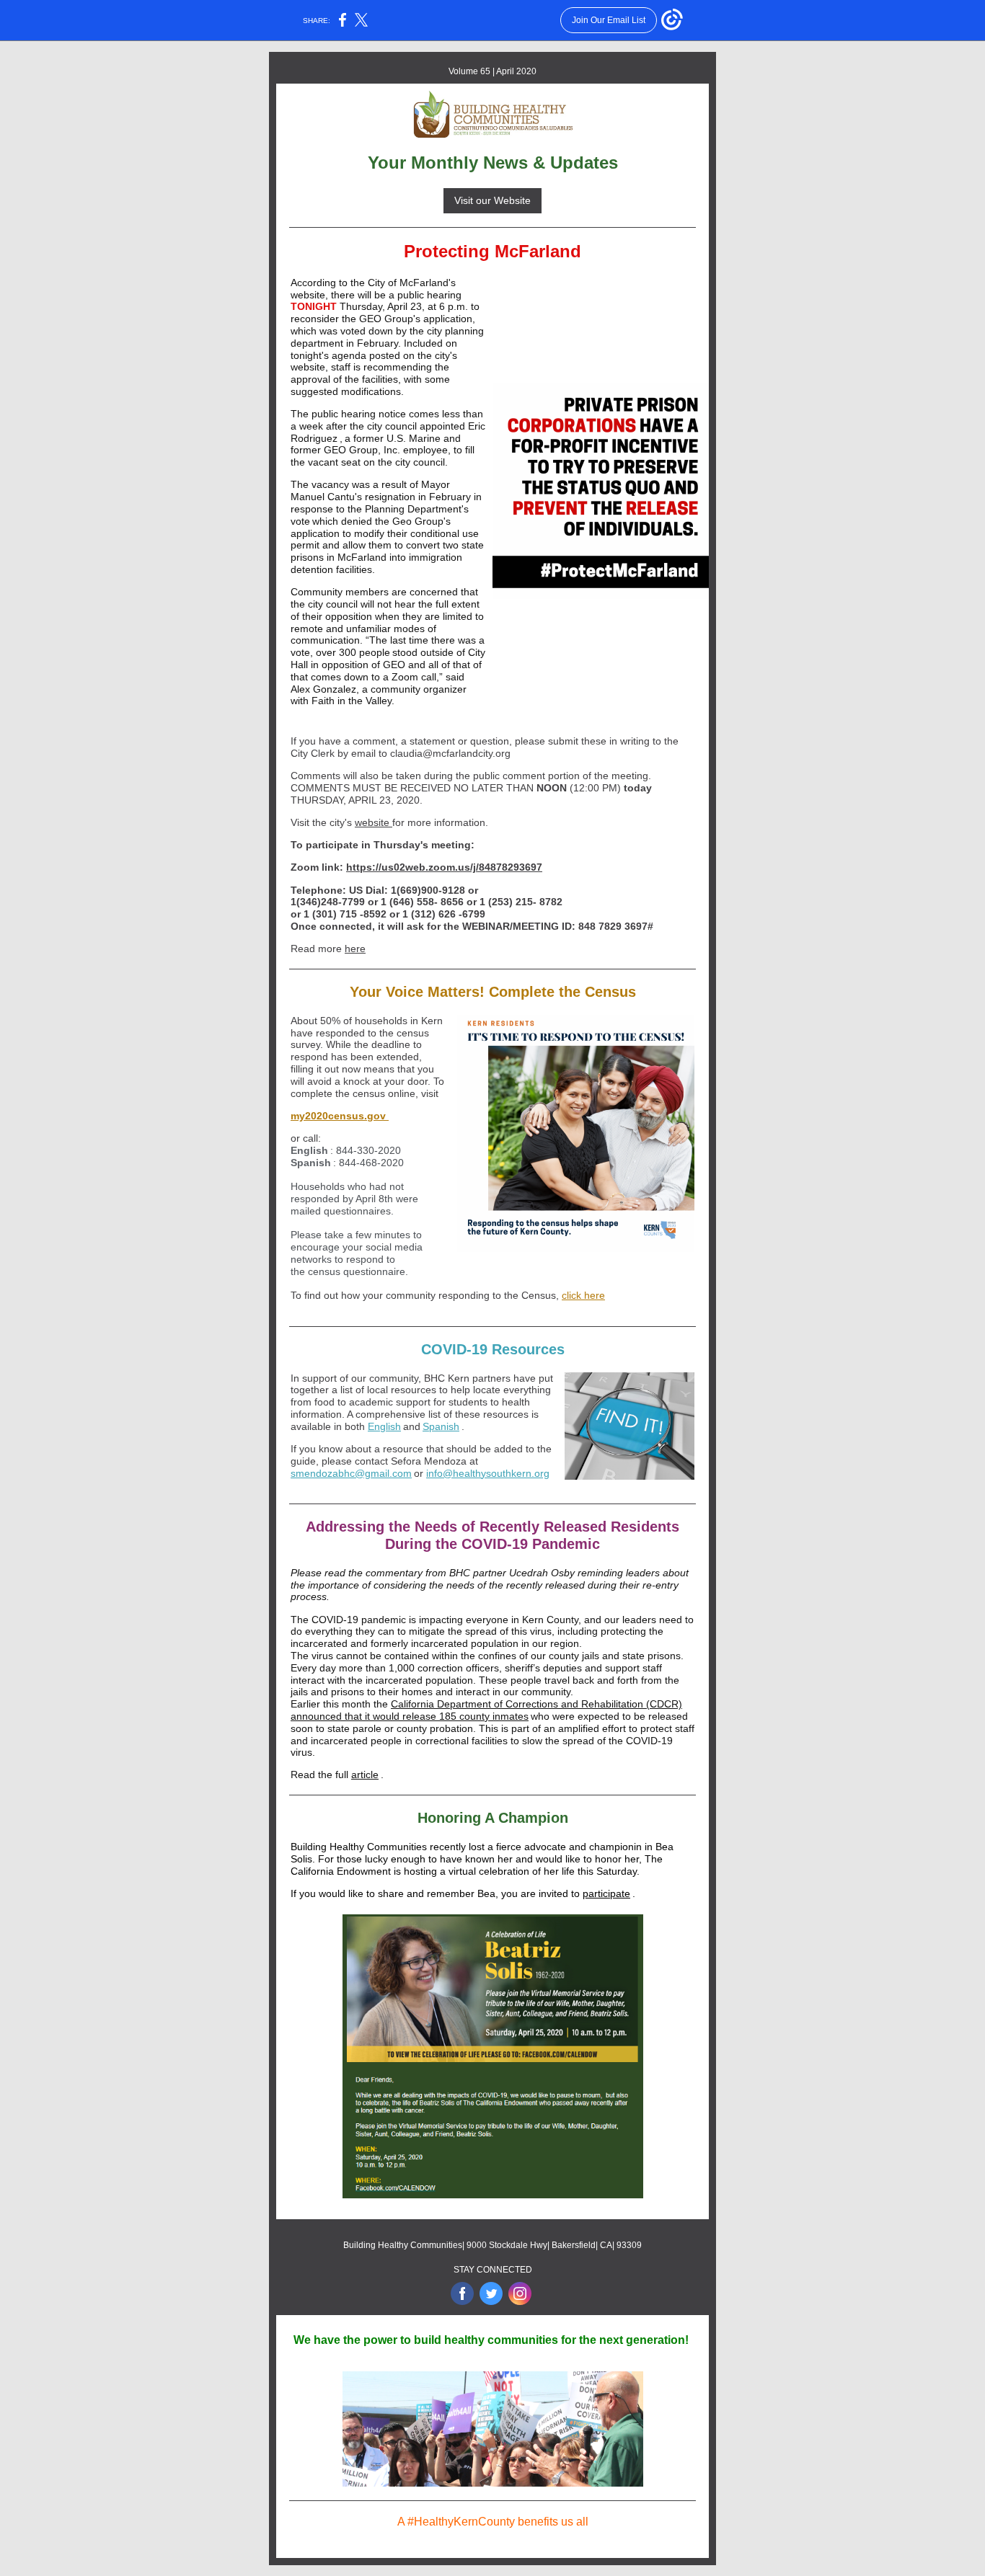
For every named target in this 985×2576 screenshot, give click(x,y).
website (374, 822)
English (384, 1426)
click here (583, 1295)
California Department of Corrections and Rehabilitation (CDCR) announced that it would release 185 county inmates (486, 1710)
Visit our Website (492, 200)
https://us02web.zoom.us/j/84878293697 (444, 867)
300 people (365, 652)
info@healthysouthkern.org (488, 1473)
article (365, 1775)
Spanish (441, 1426)
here (355, 949)
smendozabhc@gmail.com (351, 1473)
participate (606, 1893)
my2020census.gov (340, 1116)
